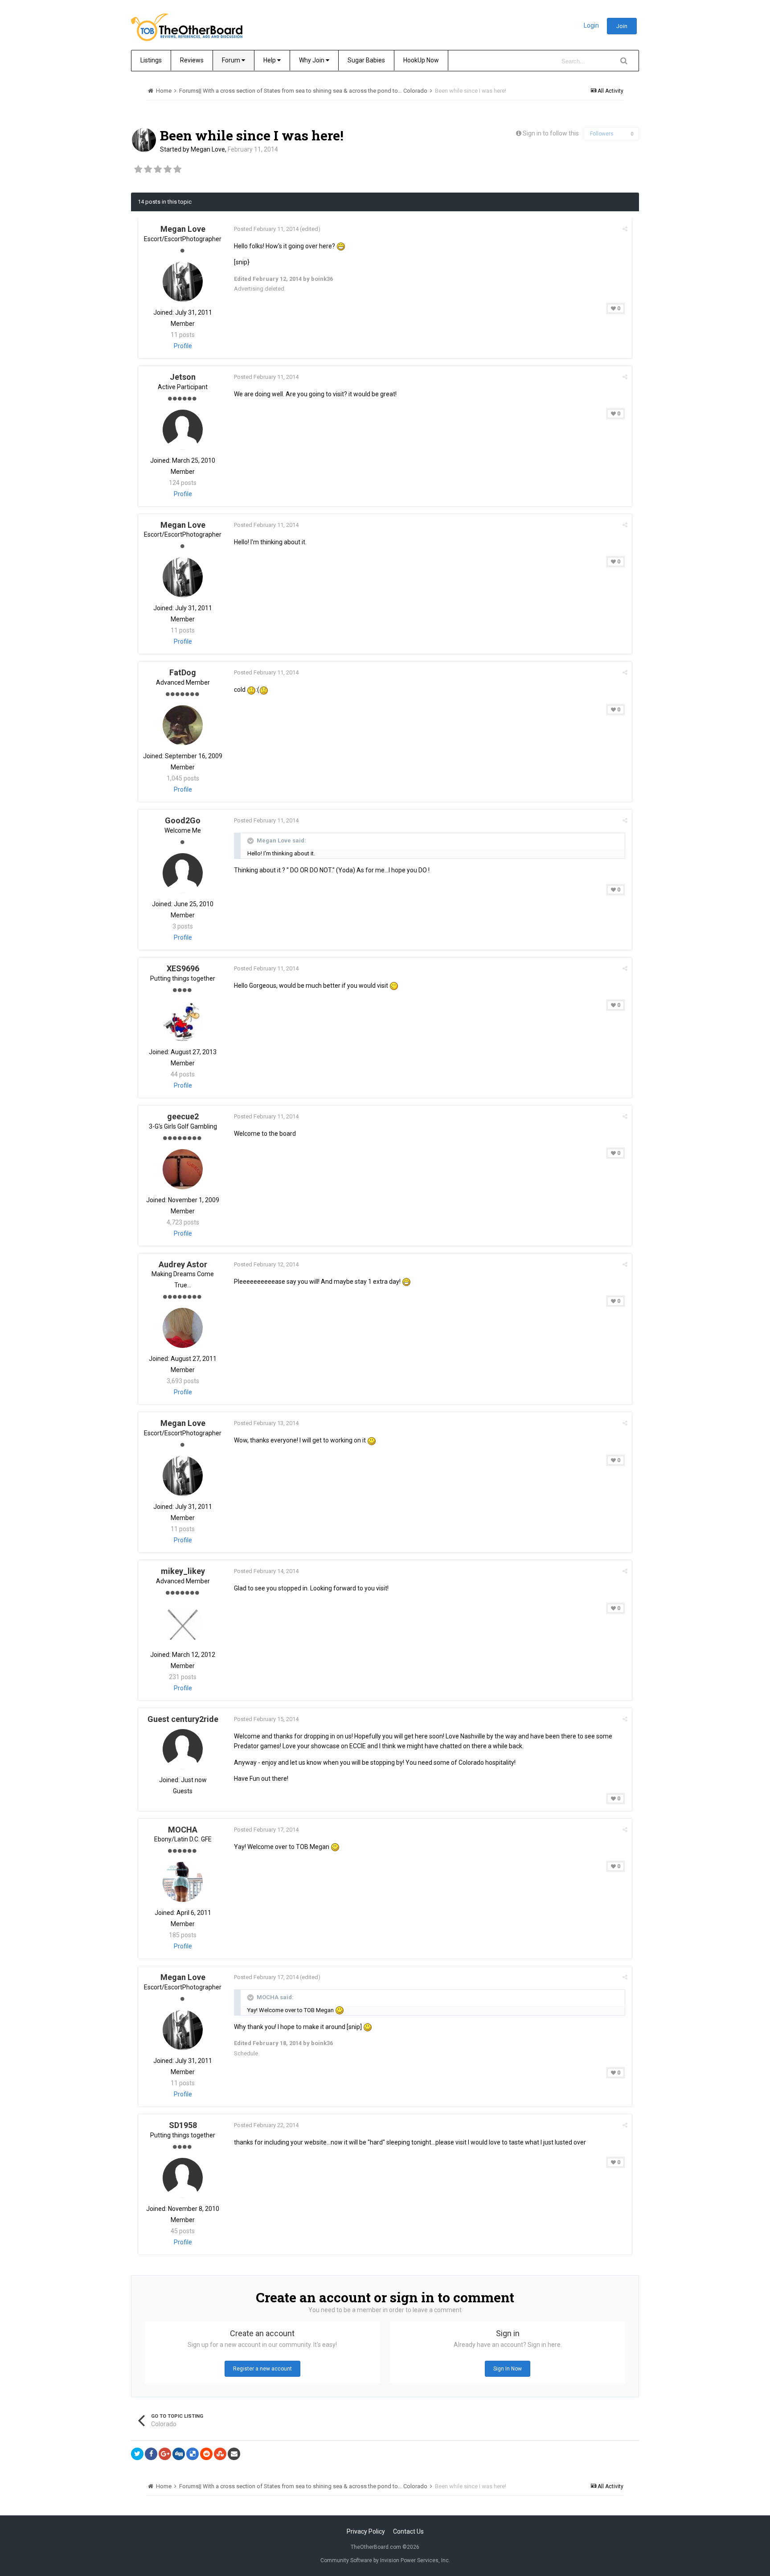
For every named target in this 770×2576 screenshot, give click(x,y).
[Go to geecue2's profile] (183, 1169)
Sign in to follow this (551, 133)
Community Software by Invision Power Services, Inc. (385, 2560)
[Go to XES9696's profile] (183, 1021)
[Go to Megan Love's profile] (144, 140)
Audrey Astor (183, 1264)
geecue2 (183, 1116)
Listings (151, 60)
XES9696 (183, 968)
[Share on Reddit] (206, 2454)
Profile (183, 346)
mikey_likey (183, 1571)
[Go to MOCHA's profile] (183, 1882)
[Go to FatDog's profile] (183, 725)
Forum (232, 60)
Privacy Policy (366, 2531)
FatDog (183, 672)
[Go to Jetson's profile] (183, 430)
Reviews (192, 60)
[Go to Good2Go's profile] (183, 873)
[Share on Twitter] (137, 2454)
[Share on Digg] (179, 2454)
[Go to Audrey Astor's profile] (183, 1328)
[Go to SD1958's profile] (183, 2178)
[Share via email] (234, 2454)
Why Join (312, 60)
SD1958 (183, 2125)
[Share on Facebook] (151, 2454)
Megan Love (208, 149)
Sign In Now (508, 2369)
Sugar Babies (366, 60)
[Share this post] (625, 229)
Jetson (183, 377)
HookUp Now (421, 60)
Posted (266, 229)
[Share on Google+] (165, 2454)
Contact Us (408, 2531)
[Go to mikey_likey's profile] (183, 1624)
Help (270, 60)
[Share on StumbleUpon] (220, 2454)
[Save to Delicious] (192, 2454)
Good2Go (183, 820)
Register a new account (262, 2369)
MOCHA (183, 1830)
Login (591, 25)
